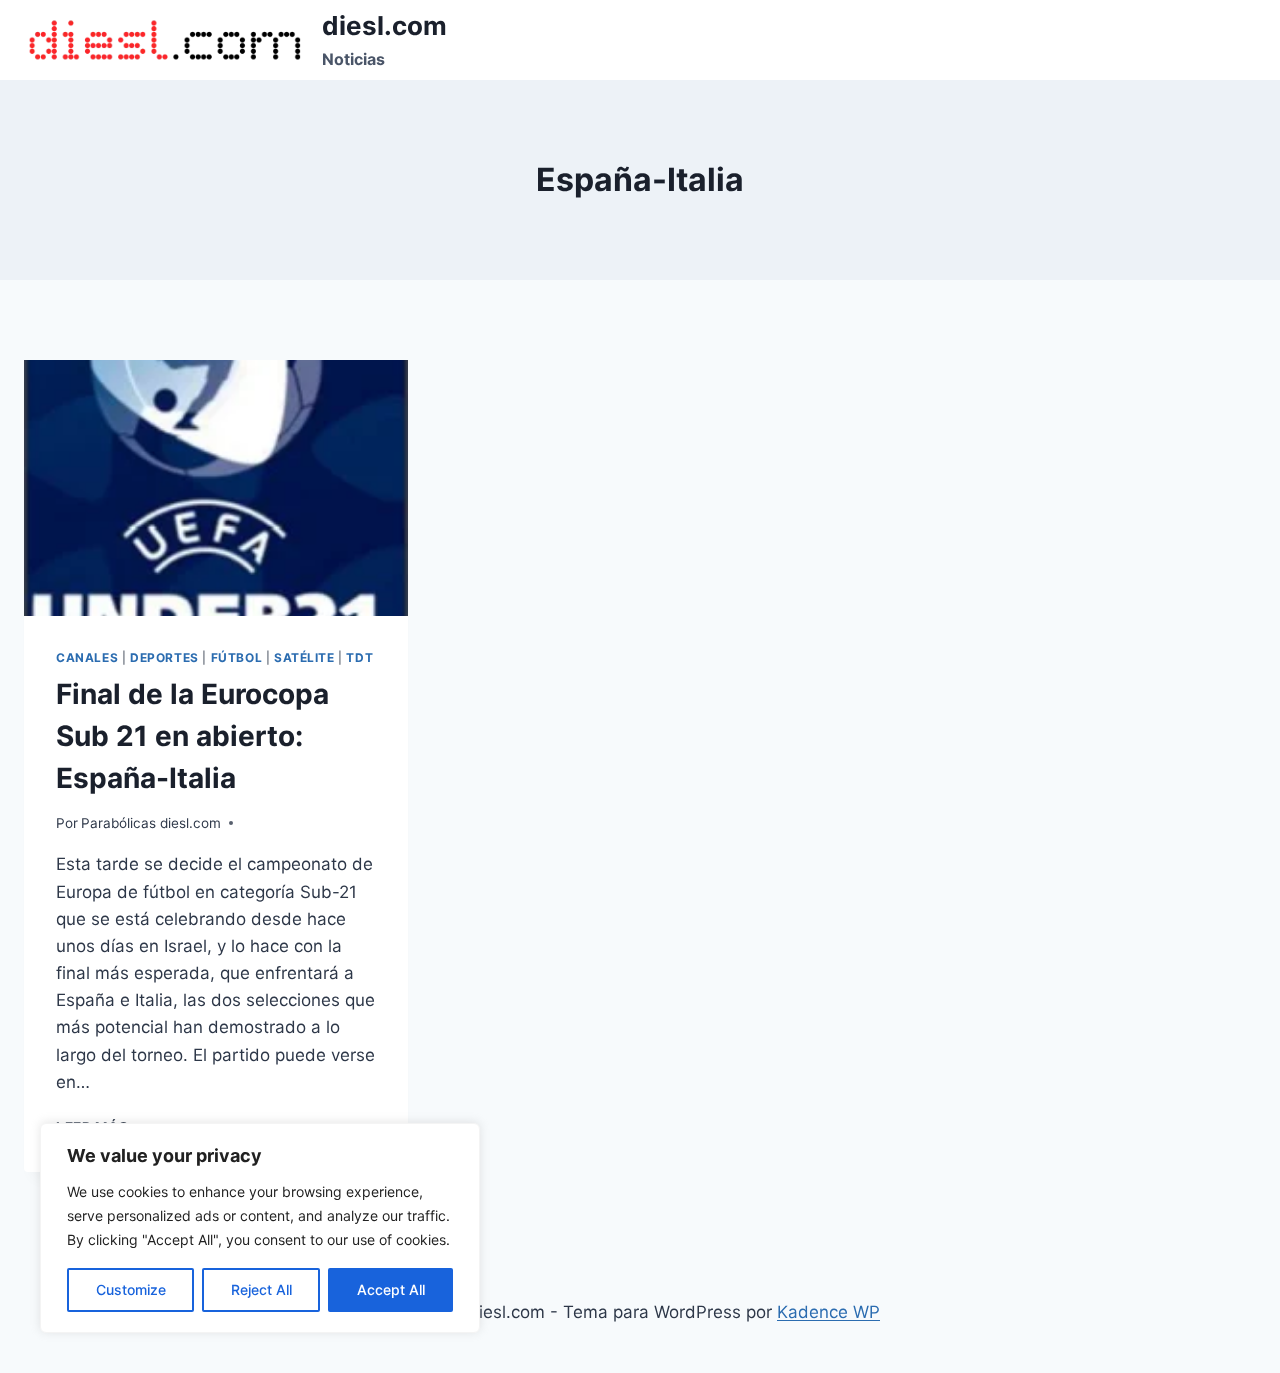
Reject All (261, 1289)
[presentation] (216, 488)
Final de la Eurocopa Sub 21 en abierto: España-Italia (192, 736)
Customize (131, 1289)
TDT (359, 657)
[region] (260, 1228)
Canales (87, 657)
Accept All (391, 1289)
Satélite (304, 657)
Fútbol (237, 657)
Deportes (164, 657)
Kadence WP (828, 1312)
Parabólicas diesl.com (151, 823)
